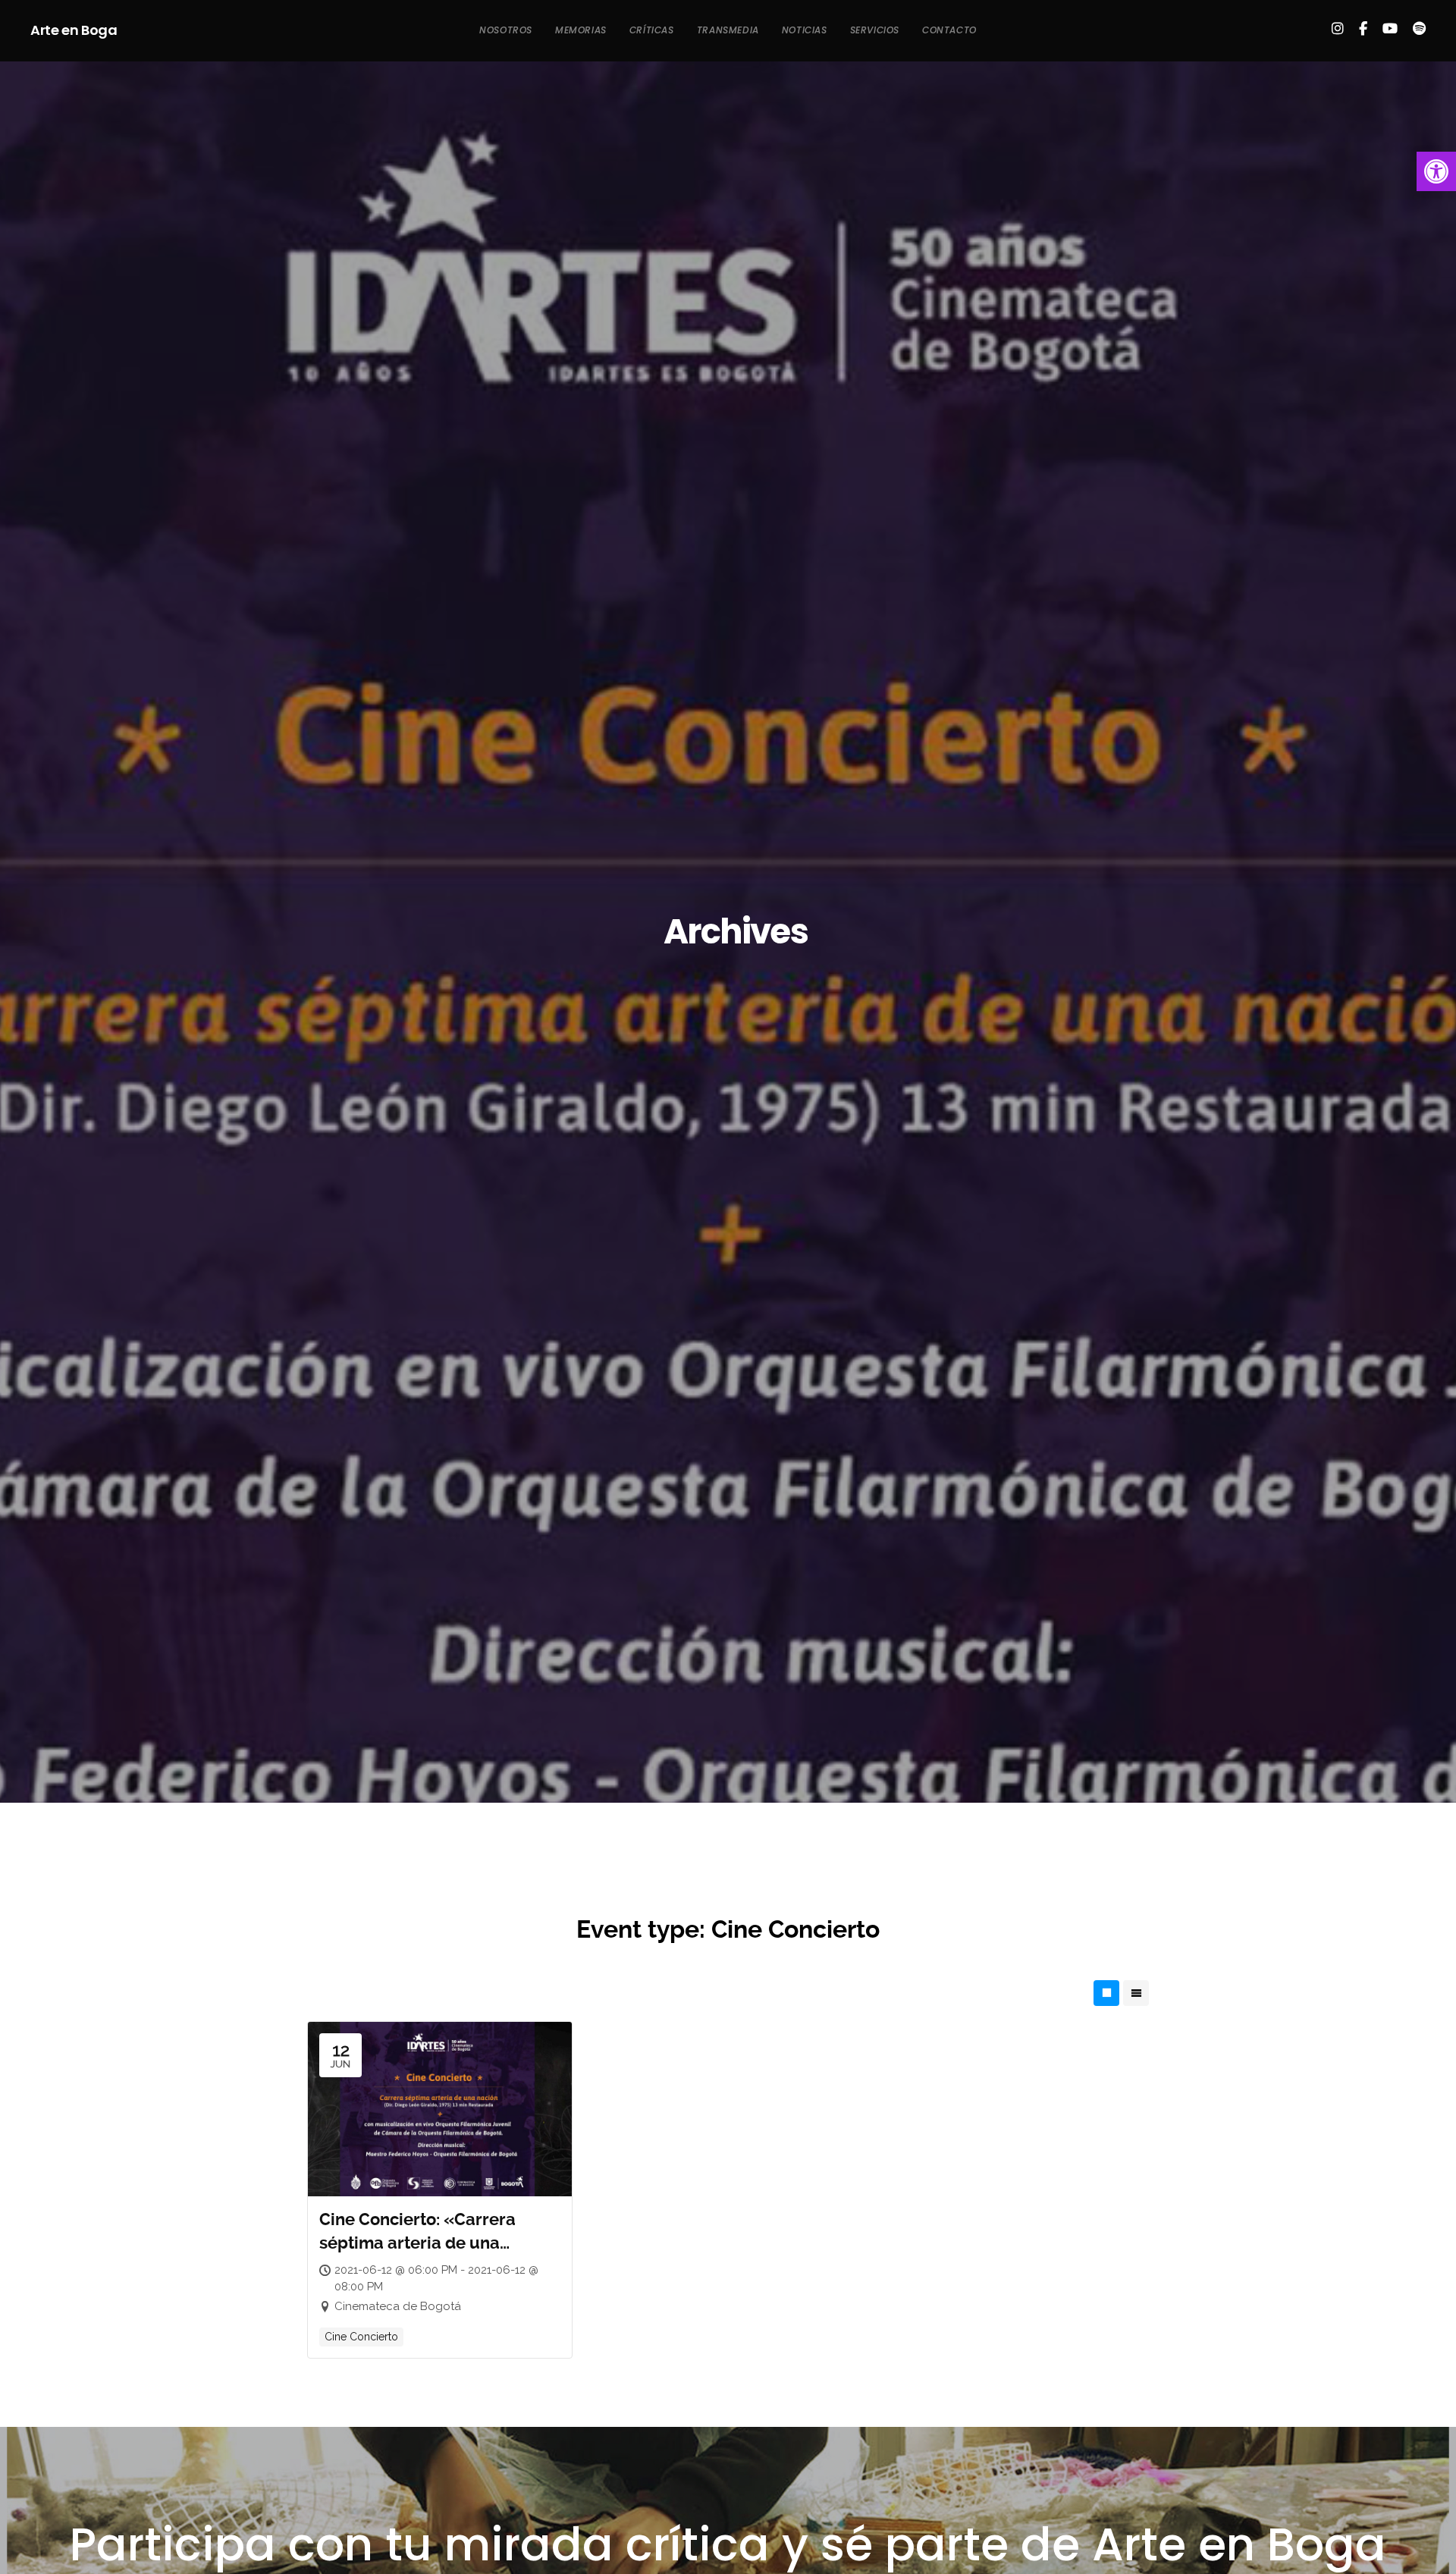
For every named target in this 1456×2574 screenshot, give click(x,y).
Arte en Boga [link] (74, 30)
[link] (1436, 171)
